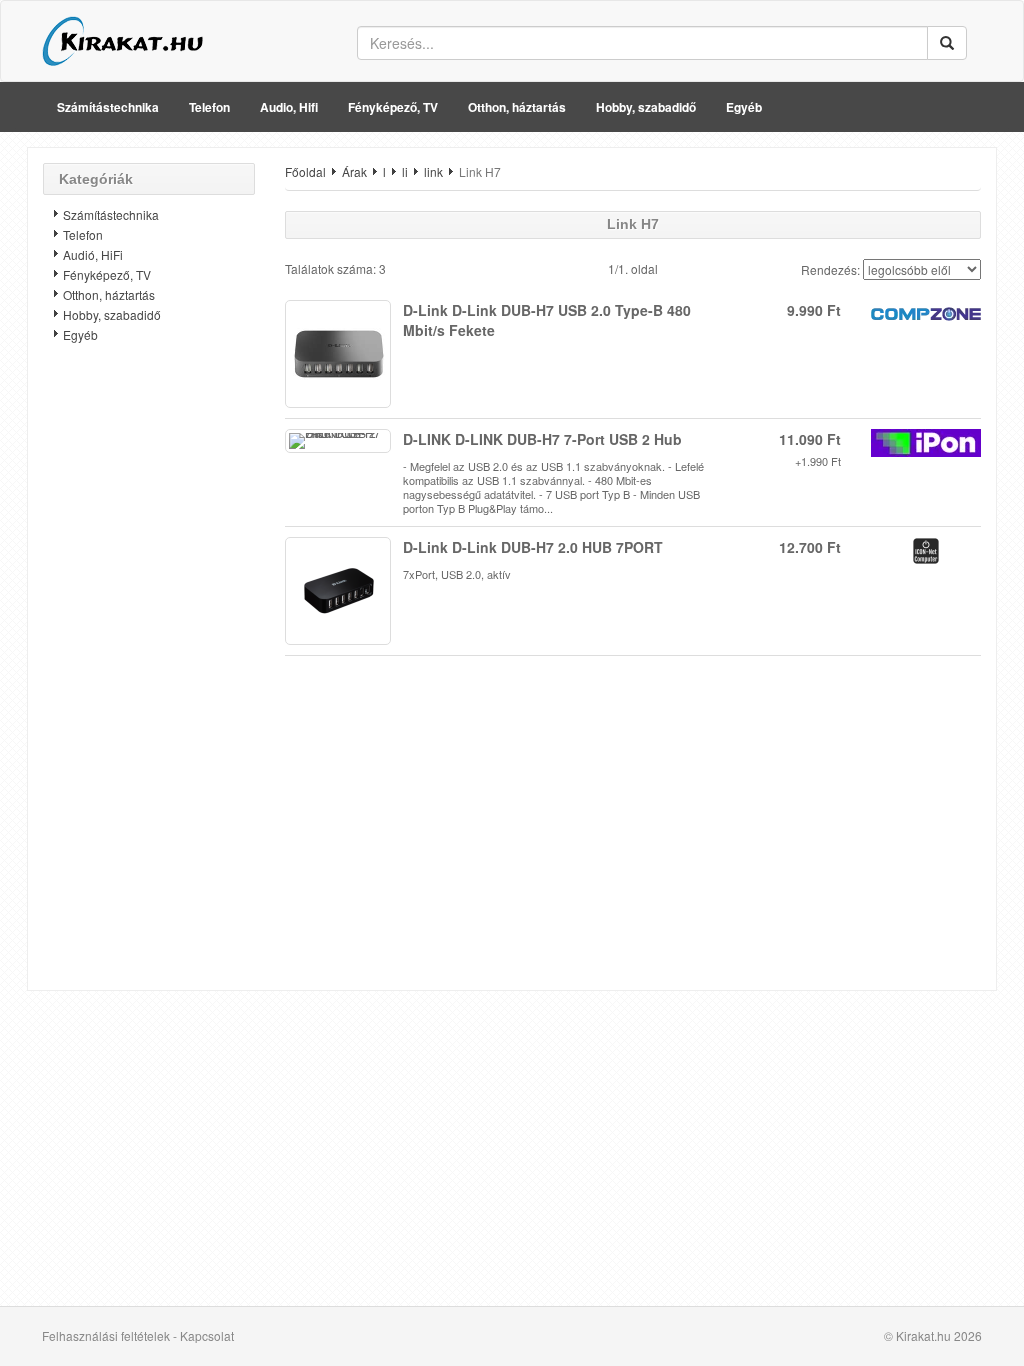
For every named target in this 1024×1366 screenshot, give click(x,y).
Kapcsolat (207, 1335)
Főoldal (305, 171)
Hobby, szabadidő (646, 107)
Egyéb (744, 107)
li (405, 171)
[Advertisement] (149, 675)
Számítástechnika (108, 107)
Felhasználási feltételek (106, 1335)
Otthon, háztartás (517, 107)
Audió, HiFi (93, 254)
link (433, 171)
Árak (354, 171)
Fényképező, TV (393, 107)
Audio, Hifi (289, 107)
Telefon (209, 107)
